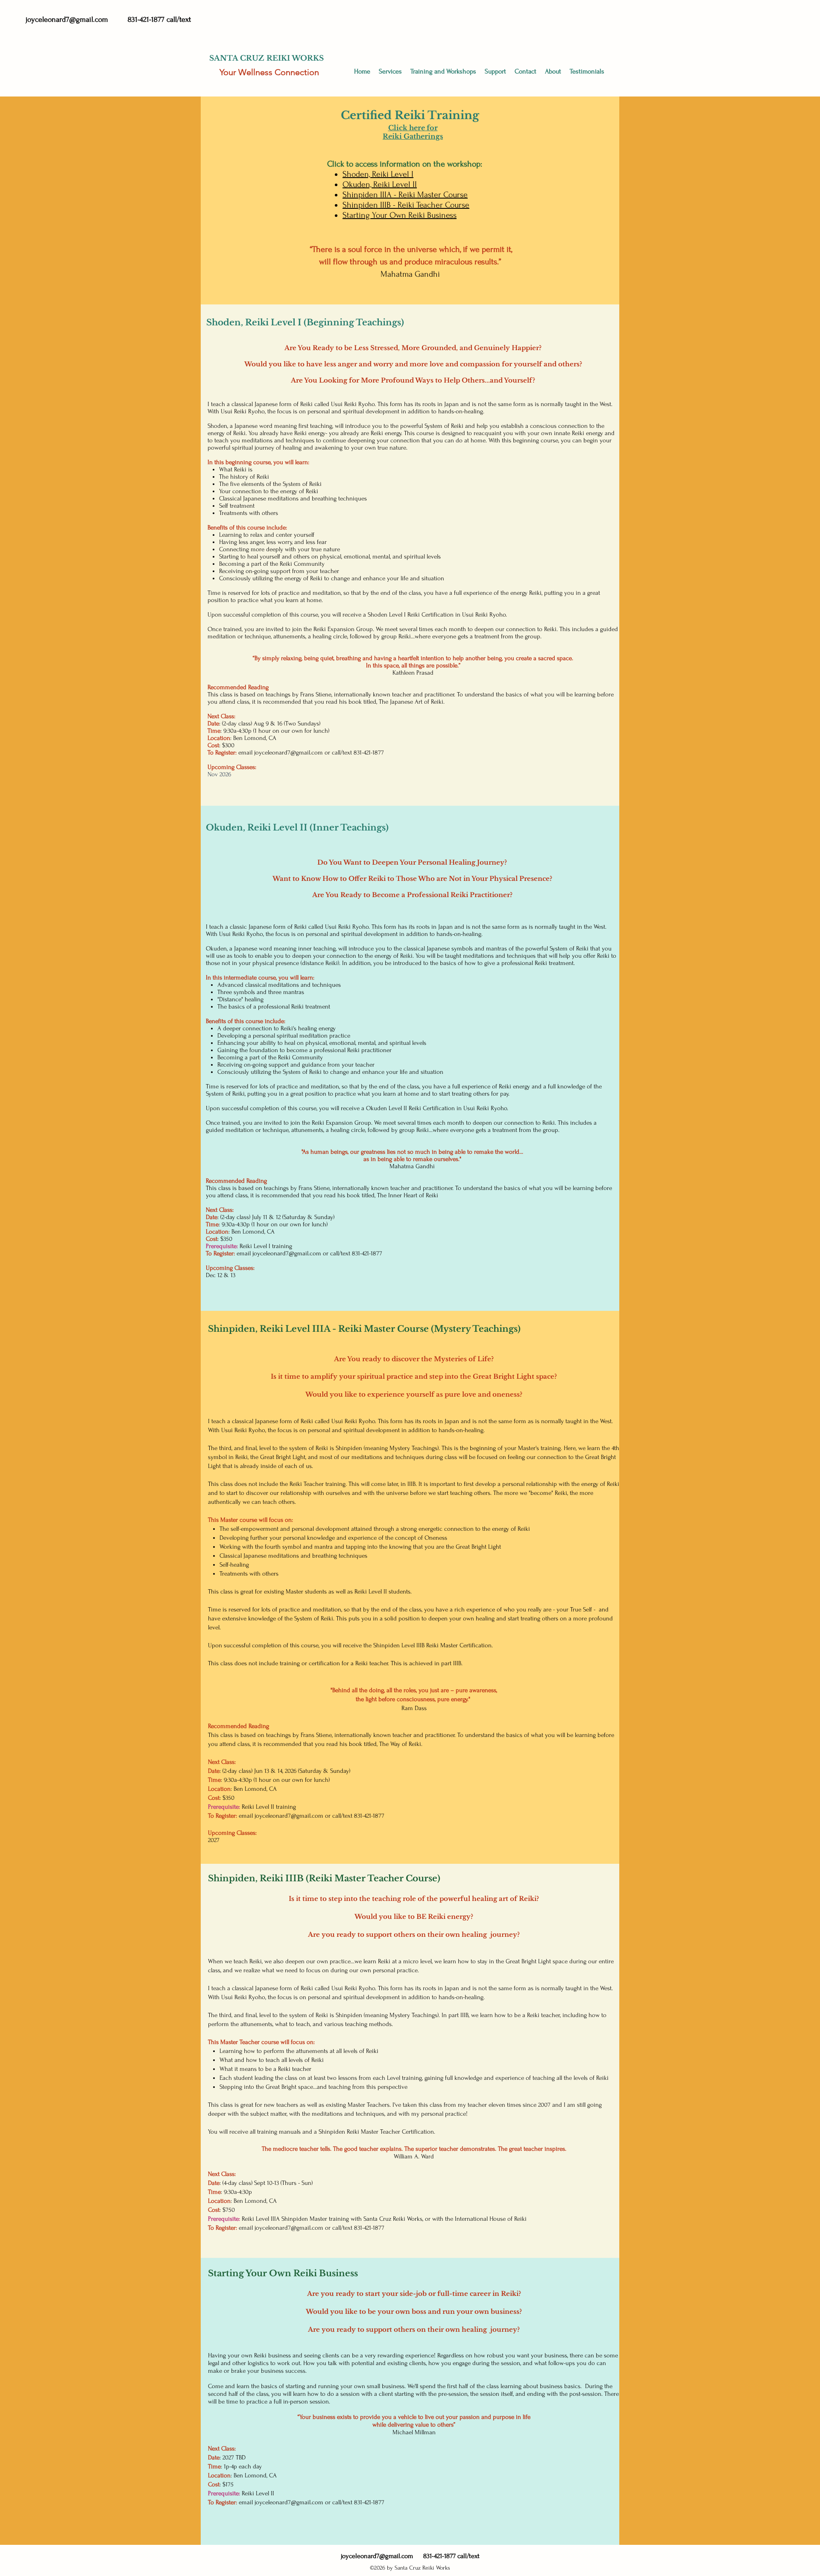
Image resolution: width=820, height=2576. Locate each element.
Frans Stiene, (315, 1188)
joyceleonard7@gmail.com (67, 19)
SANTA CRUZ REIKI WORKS (266, 58)
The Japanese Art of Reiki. (412, 702)
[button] (443, 72)
